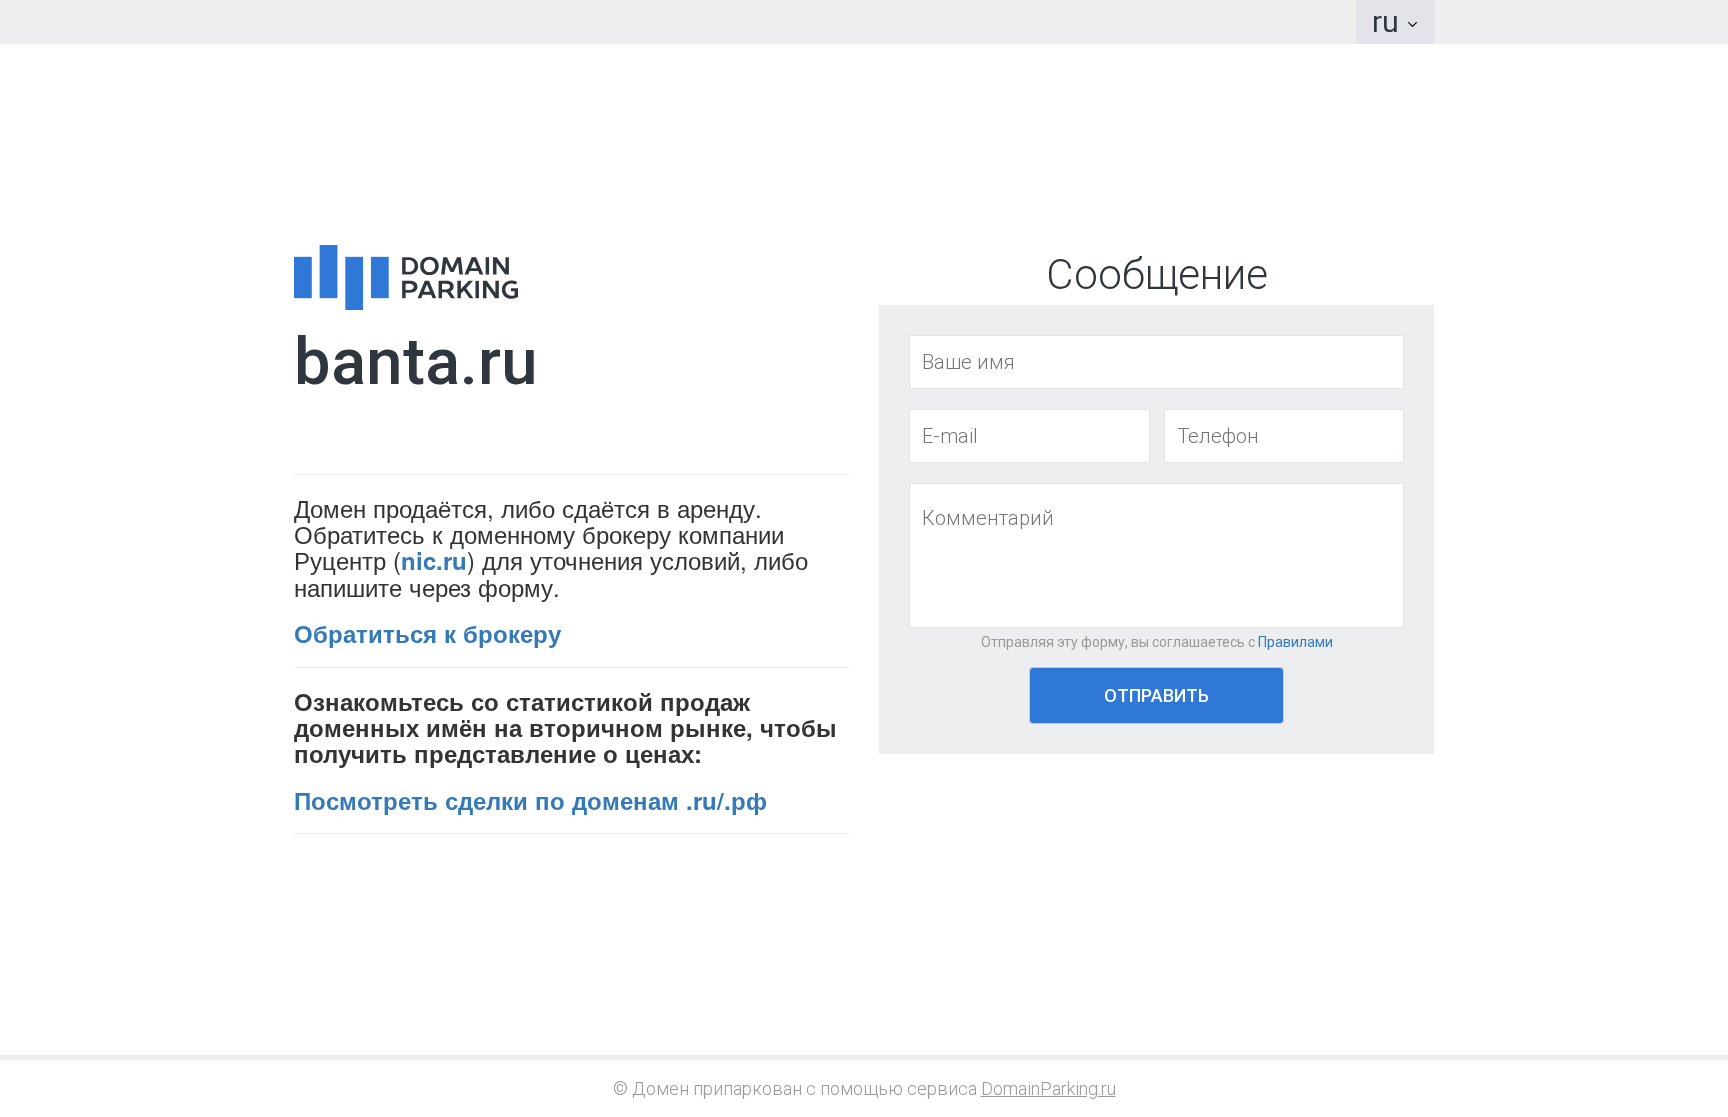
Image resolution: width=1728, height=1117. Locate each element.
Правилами (1295, 642)
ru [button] (1389, 21)
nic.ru (434, 560)
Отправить (1156, 695)
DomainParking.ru (1048, 1088)
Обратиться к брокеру (427, 633)
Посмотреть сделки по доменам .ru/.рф (530, 800)
